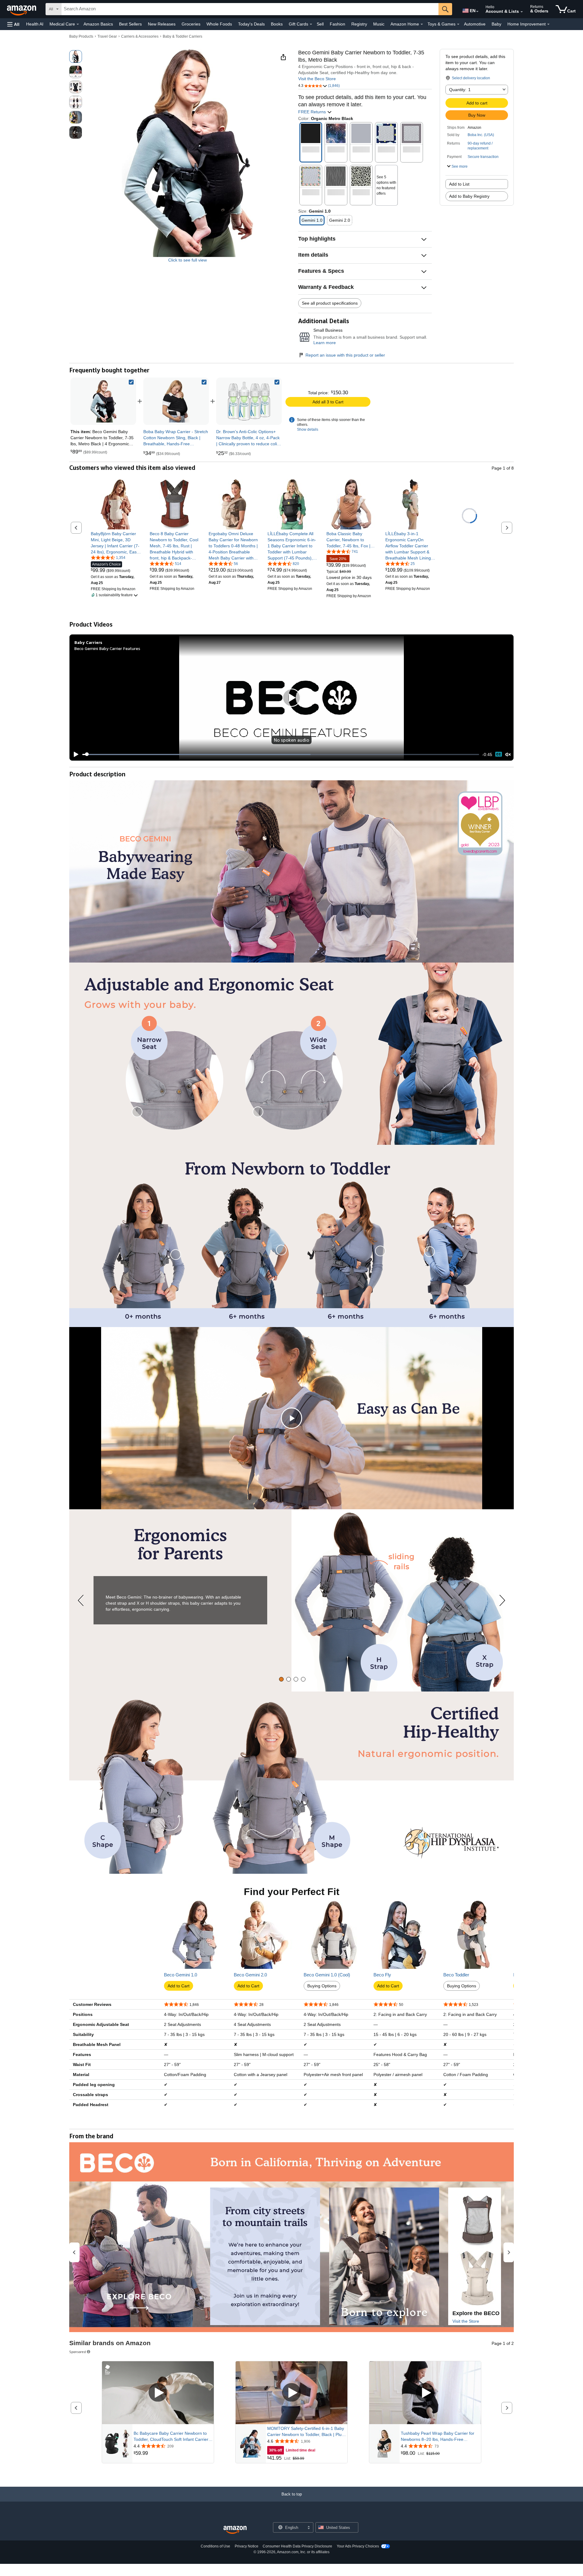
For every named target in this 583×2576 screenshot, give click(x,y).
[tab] (281, 1679)
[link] (176, 401)
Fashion (338, 24)
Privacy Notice (247, 2546)
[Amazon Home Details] (422, 24)
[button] (13, 24)
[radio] (76, 56)
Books (277, 24)
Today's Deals (251, 24)
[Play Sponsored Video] (158, 2393)
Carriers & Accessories (140, 36)
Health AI (35, 24)
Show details (308, 429)
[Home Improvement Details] (548, 24)
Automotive (475, 24)
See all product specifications (330, 303)
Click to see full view (188, 260)
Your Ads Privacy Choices (358, 2546)
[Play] (74, 754)
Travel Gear (107, 36)
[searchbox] (250, 9)
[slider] (281, 754)
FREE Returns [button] (313, 112)
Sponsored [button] (78, 2352)
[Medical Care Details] (78, 24)
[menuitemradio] (499, 754)
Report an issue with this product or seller (345, 355)
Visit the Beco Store (317, 79)
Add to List (459, 184)
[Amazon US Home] (235, 2530)
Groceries (191, 24)
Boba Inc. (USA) (481, 135)
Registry (359, 24)
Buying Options (322, 1986)
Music (379, 24)
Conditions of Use (215, 2546)
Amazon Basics (98, 24)
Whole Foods (219, 24)
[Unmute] (508, 754)
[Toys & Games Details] (458, 24)
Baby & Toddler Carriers (182, 36)
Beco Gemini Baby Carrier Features (107, 648)
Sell (320, 24)
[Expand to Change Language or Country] (477, 12)
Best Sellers (130, 24)
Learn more (325, 343)
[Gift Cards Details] (311, 24)
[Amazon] (22, 9)
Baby (496, 24)
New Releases (162, 24)
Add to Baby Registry (469, 196)
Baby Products (81, 36)
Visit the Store (466, 2321)
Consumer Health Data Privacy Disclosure (297, 2546)
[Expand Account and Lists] (522, 12)
